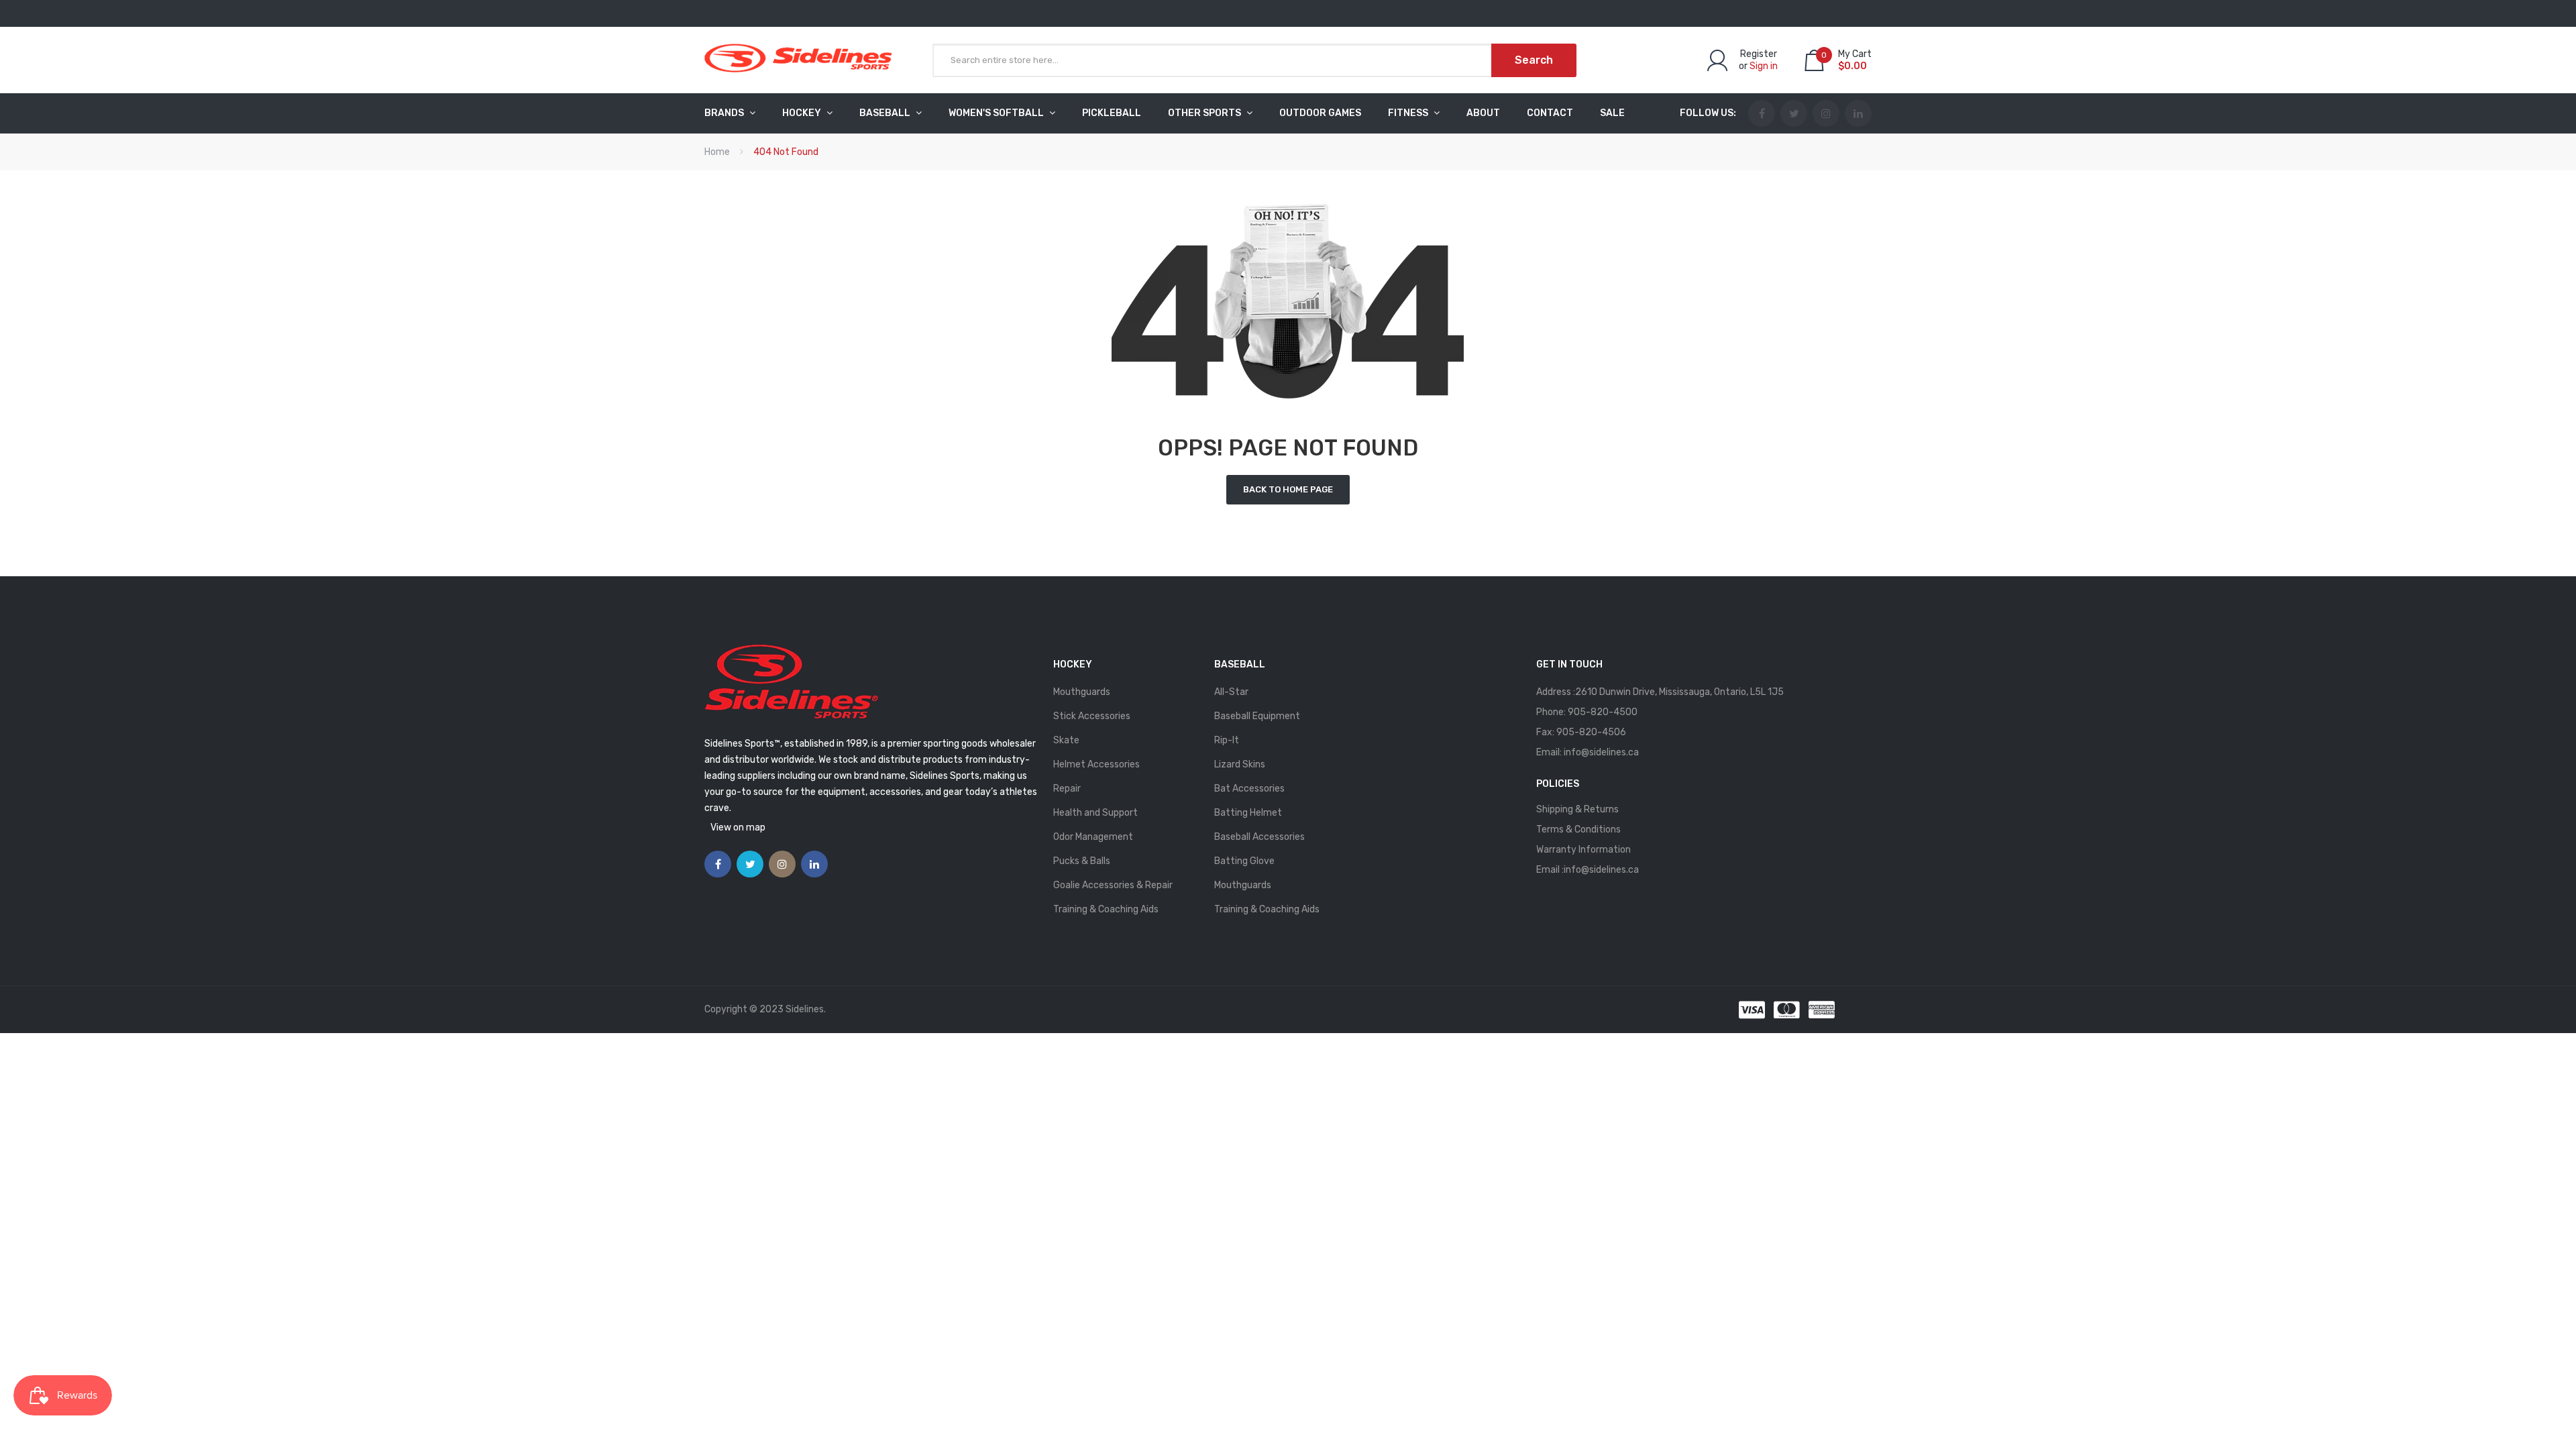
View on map (738, 827)
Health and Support (1095, 813)
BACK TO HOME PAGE (1288, 489)
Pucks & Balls (1082, 861)
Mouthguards (1082, 692)
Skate (1066, 740)
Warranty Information (1584, 850)
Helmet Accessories (1096, 764)
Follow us (1707, 113)
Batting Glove (1244, 861)
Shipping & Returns (1577, 809)
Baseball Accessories (1259, 837)
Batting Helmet (1248, 813)
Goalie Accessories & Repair (1113, 885)
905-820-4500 (1603, 712)
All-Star (1231, 692)
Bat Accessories (1249, 789)
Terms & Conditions (1578, 829)
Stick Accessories (1092, 716)
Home (717, 152)
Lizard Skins (1240, 764)
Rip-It (1227, 740)
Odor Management (1093, 837)
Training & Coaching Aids (1106, 909)
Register (1759, 54)
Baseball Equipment (1257, 716)
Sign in (1764, 66)
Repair (1067, 789)
